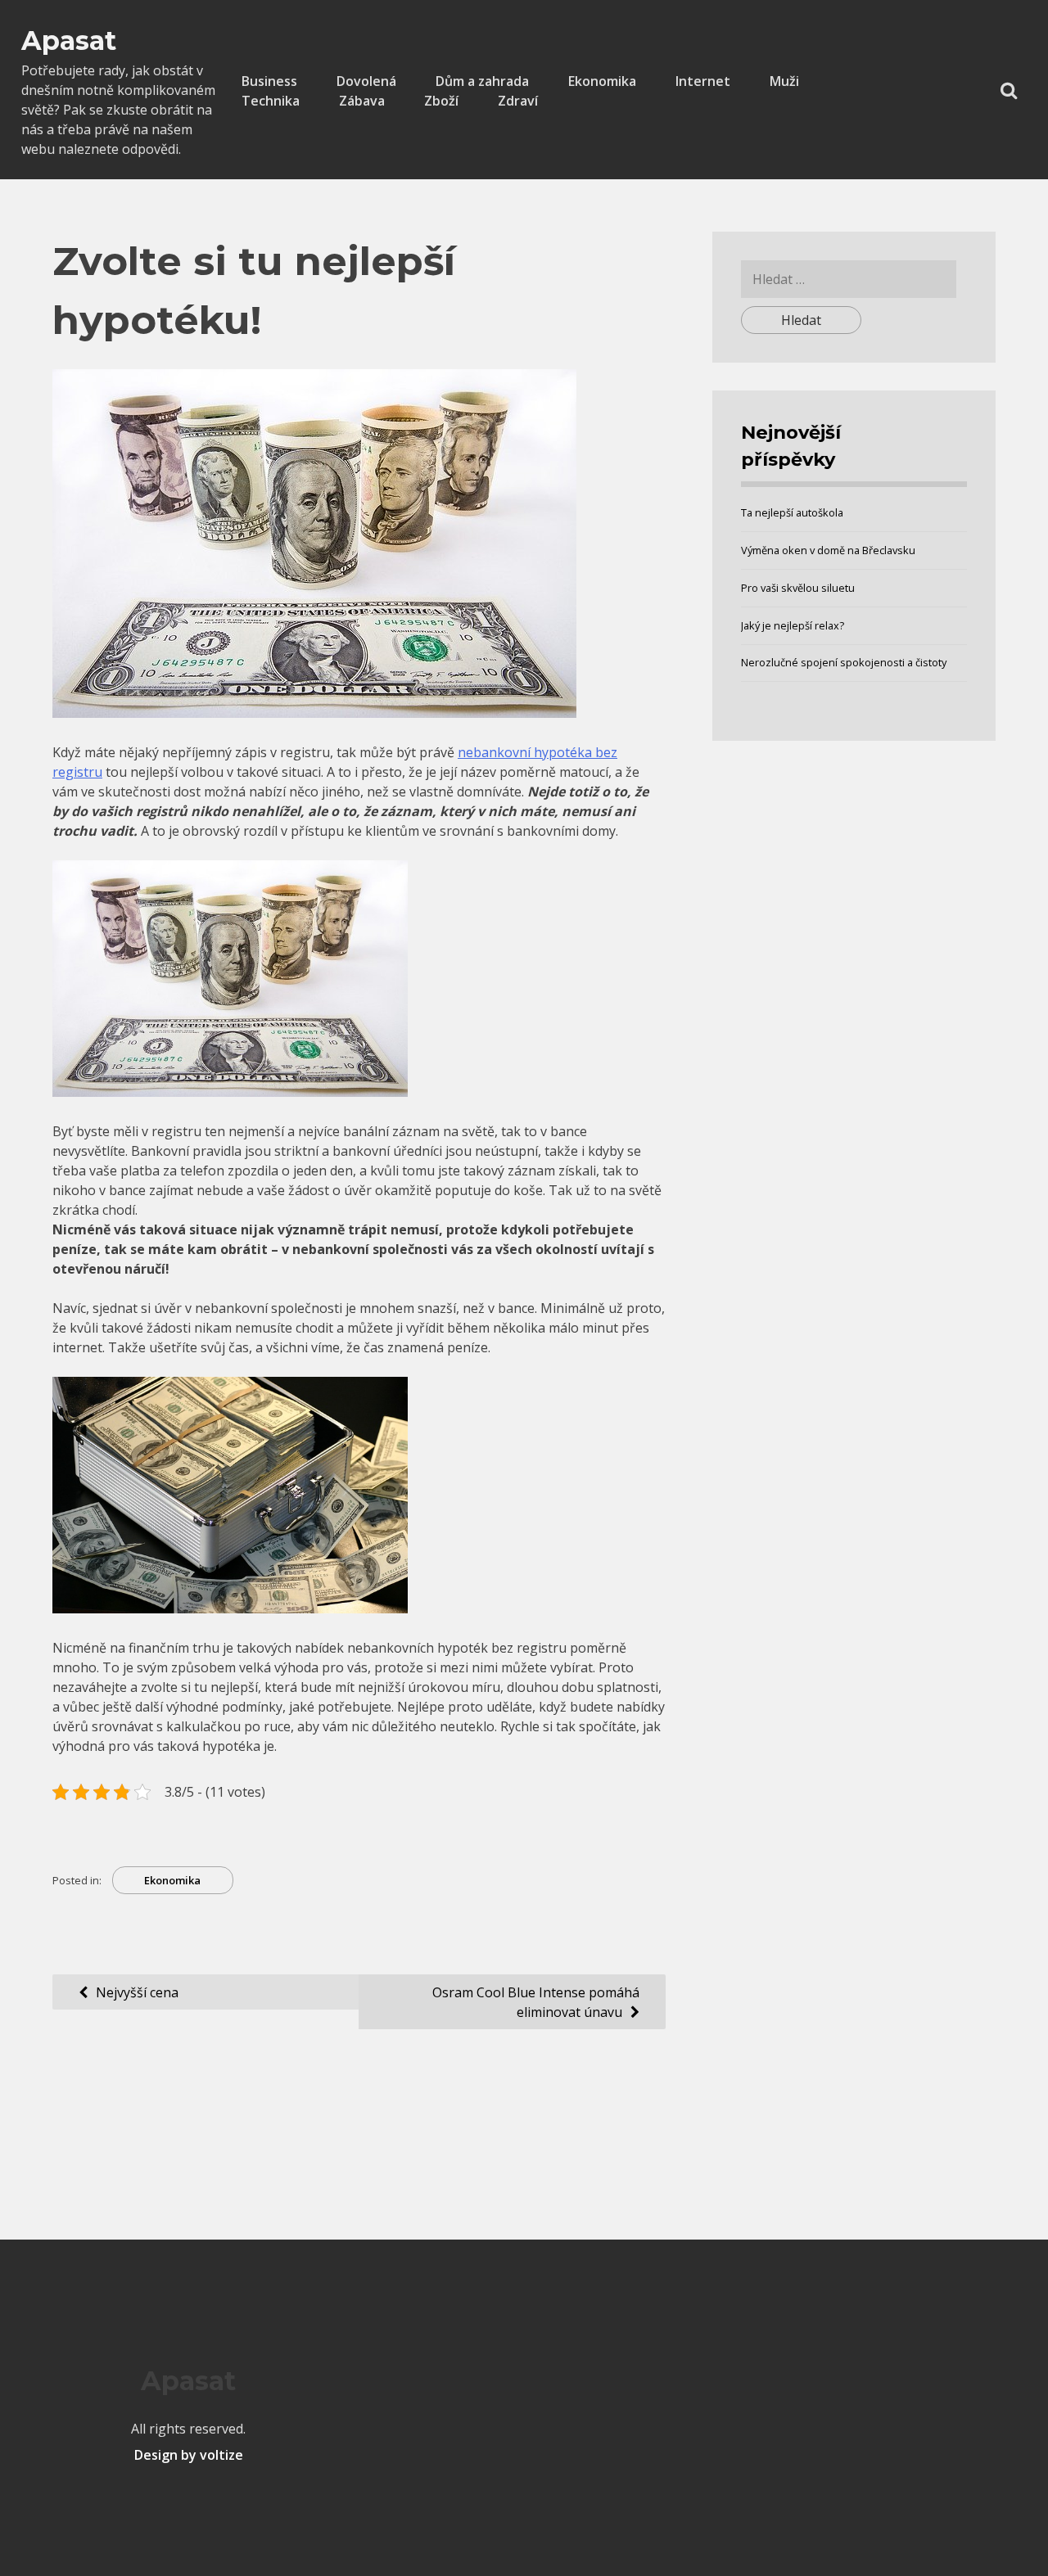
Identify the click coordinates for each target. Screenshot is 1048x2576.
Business (269, 81)
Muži (784, 81)
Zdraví (518, 101)
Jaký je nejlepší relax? (793, 625)
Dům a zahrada (482, 81)
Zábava (362, 101)
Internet (703, 81)
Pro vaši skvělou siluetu (798, 588)
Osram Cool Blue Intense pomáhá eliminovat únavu (536, 2002)
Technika (271, 101)
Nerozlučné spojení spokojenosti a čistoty (844, 662)
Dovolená (366, 81)
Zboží (441, 101)
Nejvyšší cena (137, 1992)
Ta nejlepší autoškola (792, 512)
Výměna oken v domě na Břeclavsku (828, 550)
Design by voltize (189, 2455)
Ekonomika (602, 81)
